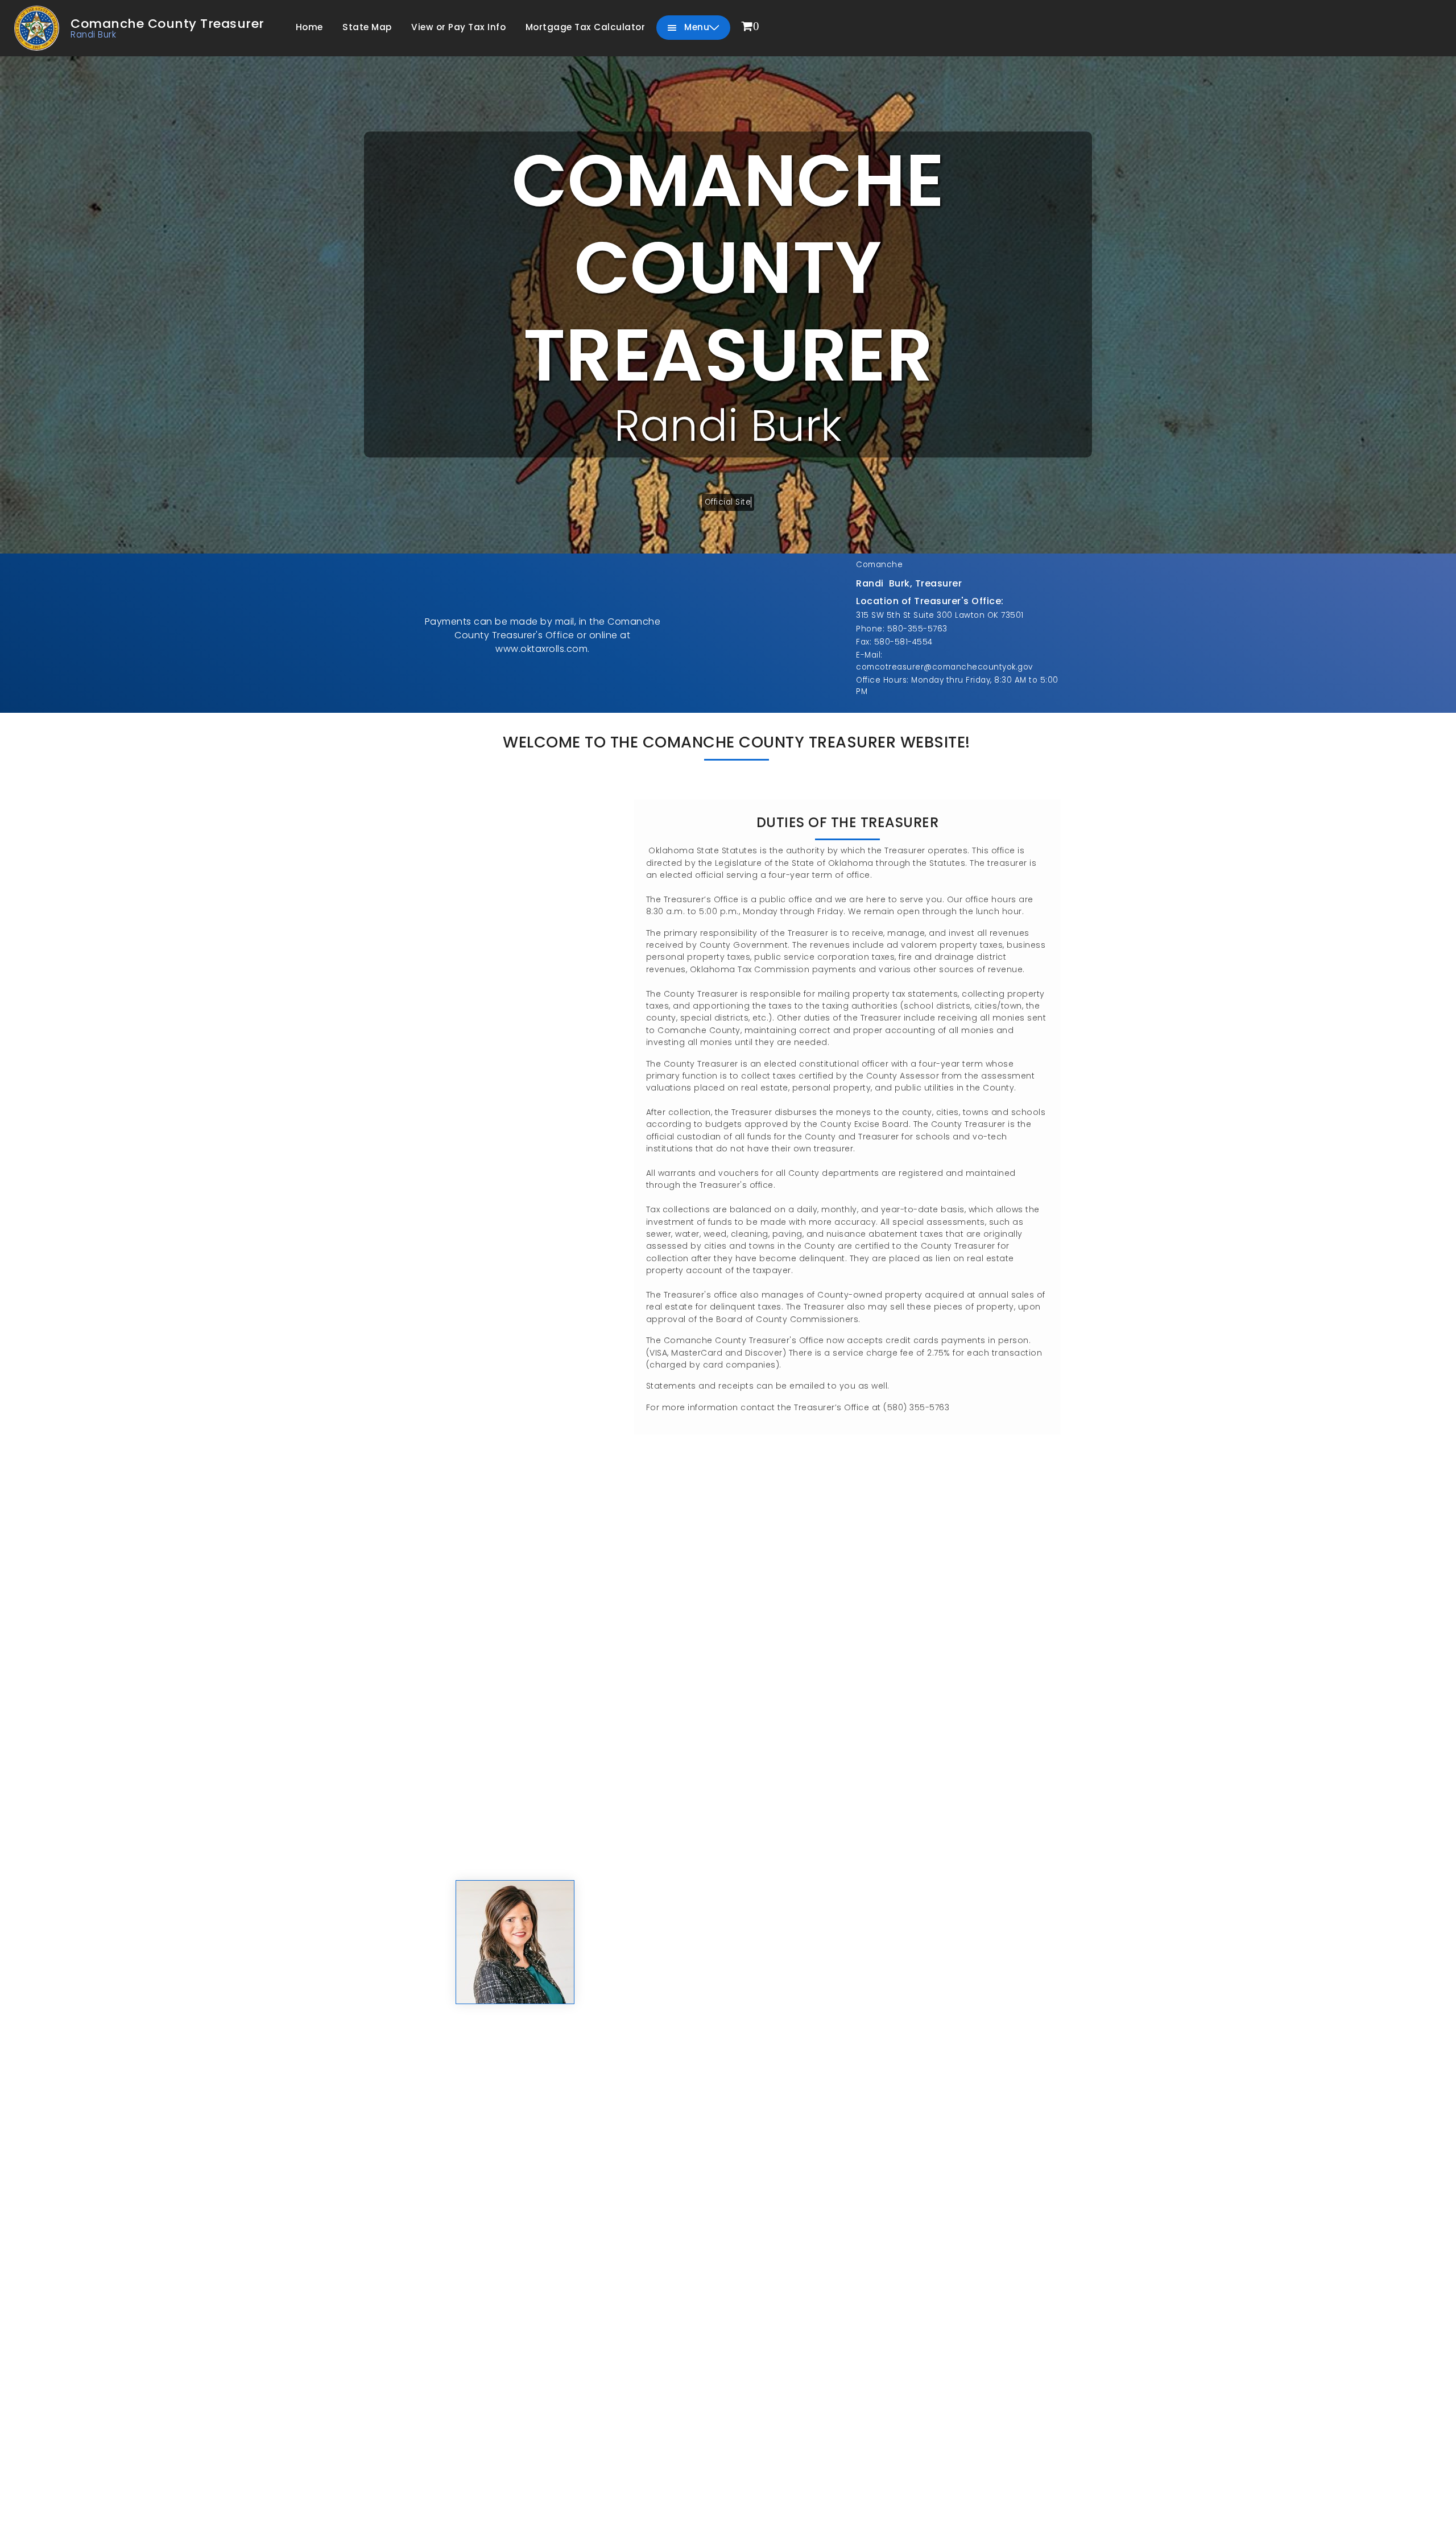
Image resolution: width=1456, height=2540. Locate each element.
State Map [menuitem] (367, 27)
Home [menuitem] (309, 27)
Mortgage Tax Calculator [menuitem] (586, 27)
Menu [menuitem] (696, 27)
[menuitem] (751, 27)
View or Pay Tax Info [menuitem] (458, 27)
